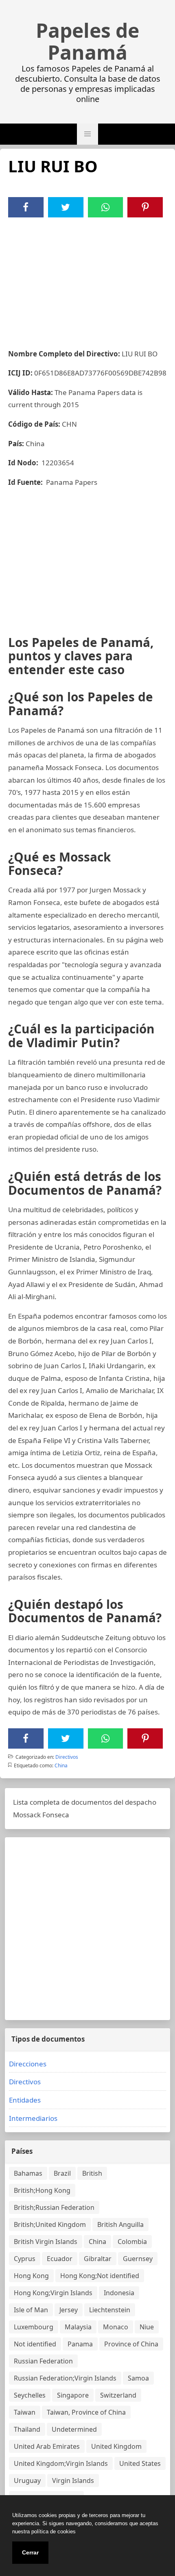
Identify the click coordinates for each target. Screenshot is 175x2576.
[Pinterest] (145, 207)
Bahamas (28, 2173)
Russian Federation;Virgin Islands (65, 2378)
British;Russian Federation (54, 2207)
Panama (80, 2344)
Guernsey (138, 2259)
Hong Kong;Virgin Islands (53, 2293)
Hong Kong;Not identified (100, 2276)
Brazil (62, 2173)
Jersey (69, 2310)
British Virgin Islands (46, 2242)
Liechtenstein (110, 2310)
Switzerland (118, 2395)
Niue (147, 2327)
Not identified (35, 2344)
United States (140, 2463)
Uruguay (27, 2481)
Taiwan (25, 2412)
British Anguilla (120, 2224)
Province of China (131, 2344)
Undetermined (74, 2429)
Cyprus (25, 2259)
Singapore (73, 2395)
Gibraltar (98, 2259)
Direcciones (28, 2064)
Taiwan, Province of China (86, 2412)
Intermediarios (33, 2118)
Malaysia (78, 2327)
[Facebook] (26, 207)
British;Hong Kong (42, 2190)
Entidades (25, 2100)
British (92, 2173)
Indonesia (119, 2293)
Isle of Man (31, 2310)
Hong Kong (31, 2276)
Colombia (132, 2242)
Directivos (67, 1757)
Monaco (116, 2327)
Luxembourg (34, 2327)
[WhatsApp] (105, 207)
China (61, 1765)
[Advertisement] (87, 278)
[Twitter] (66, 207)
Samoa (138, 2378)
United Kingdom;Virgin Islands (61, 2463)
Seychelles (30, 2395)
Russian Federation (43, 2361)
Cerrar (30, 2552)
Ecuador (60, 2259)
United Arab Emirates (47, 2446)
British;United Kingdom (50, 2224)
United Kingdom (116, 2446)
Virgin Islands (73, 2481)
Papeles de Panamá (87, 41)
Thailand (27, 2429)
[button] (87, 134)
